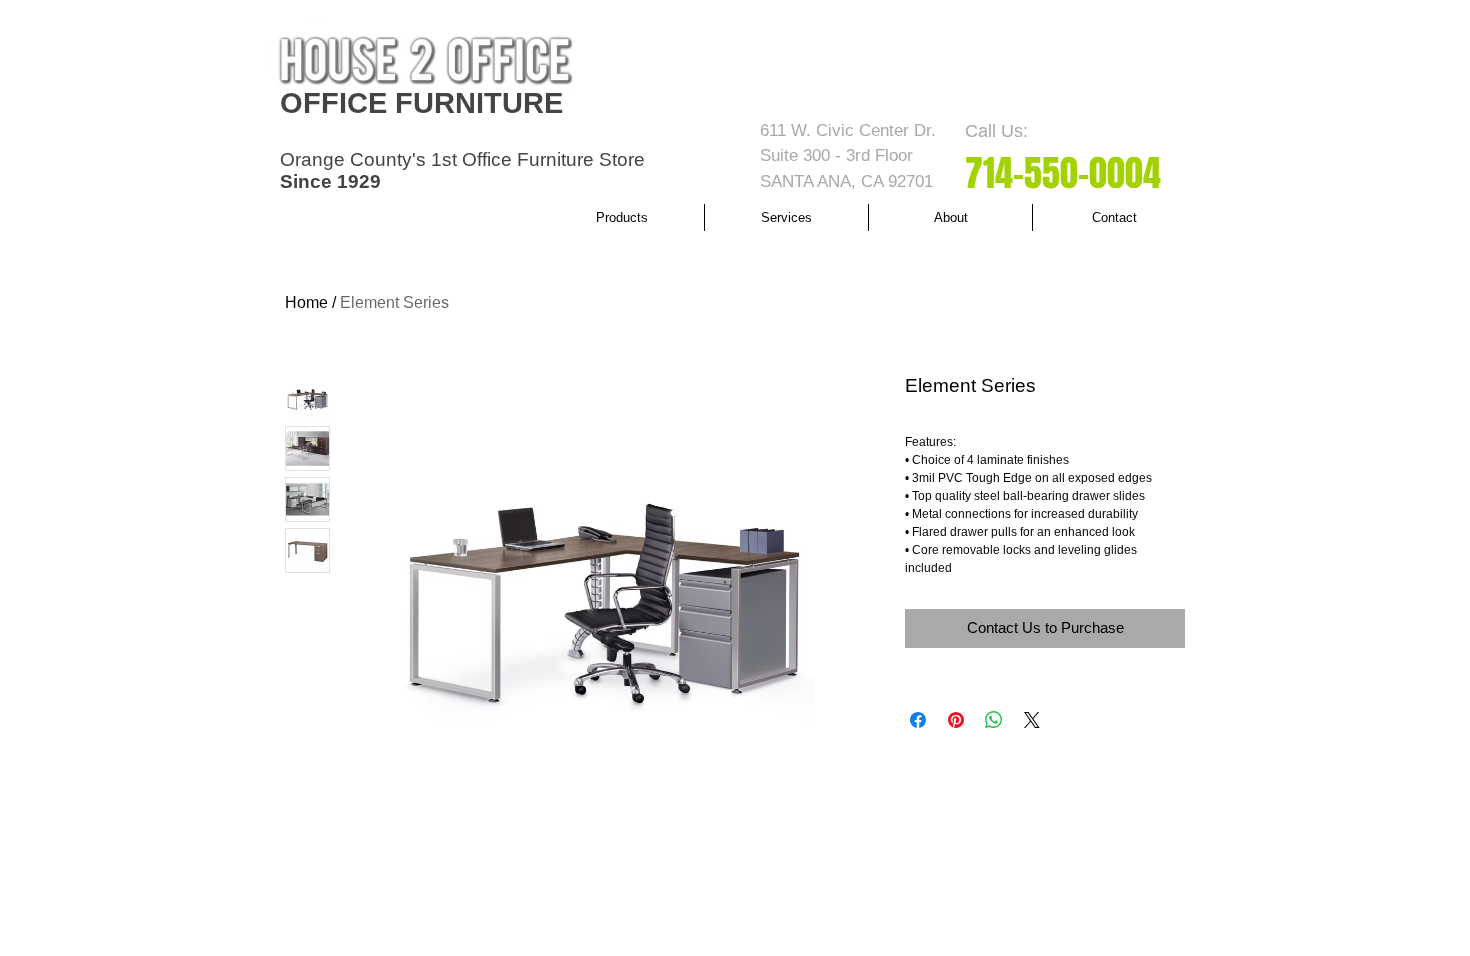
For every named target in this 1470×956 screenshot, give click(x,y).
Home (306, 302)
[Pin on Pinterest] (956, 720)
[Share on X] (1032, 720)
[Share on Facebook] (918, 720)
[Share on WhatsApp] (994, 720)
